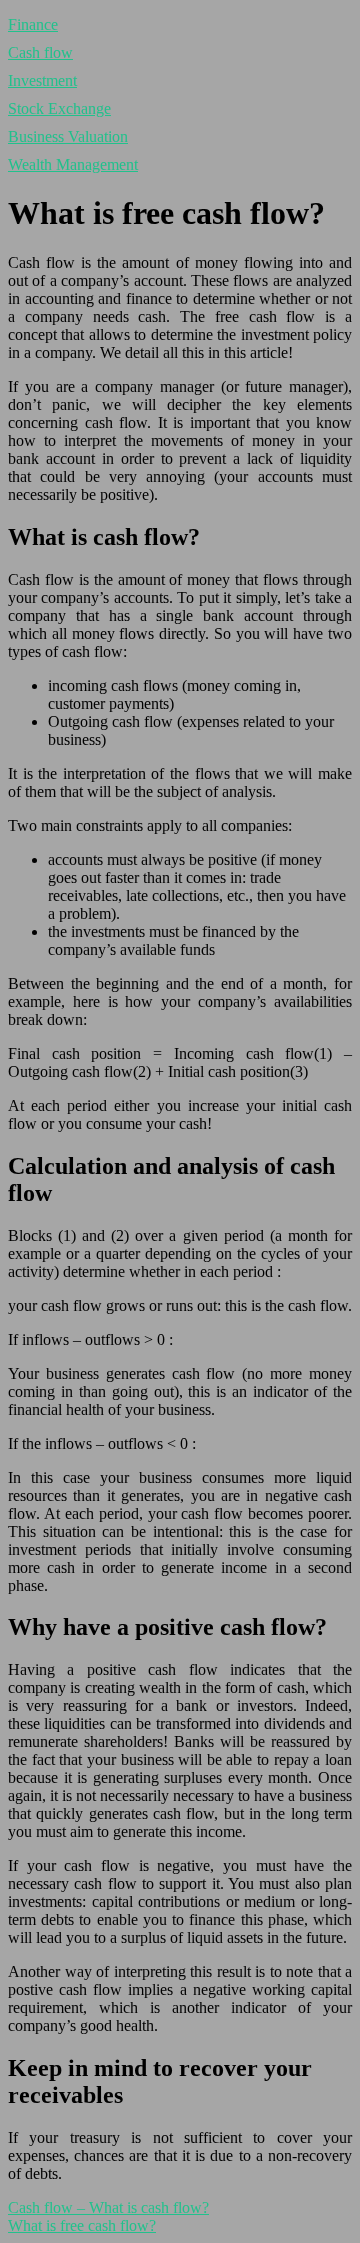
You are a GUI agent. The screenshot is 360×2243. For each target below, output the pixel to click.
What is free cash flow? (82, 2225)
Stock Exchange (59, 108)
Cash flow (40, 52)
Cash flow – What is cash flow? (108, 2207)
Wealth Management (73, 164)
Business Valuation (68, 136)
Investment (42, 80)
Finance (33, 24)
